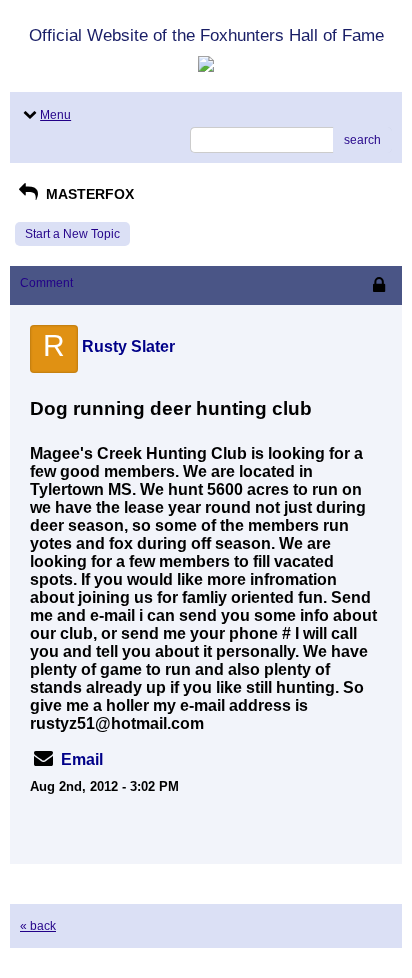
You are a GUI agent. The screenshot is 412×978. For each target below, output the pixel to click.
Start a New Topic (72, 234)
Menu (55, 115)
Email (82, 759)
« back (38, 926)
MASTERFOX (88, 194)
